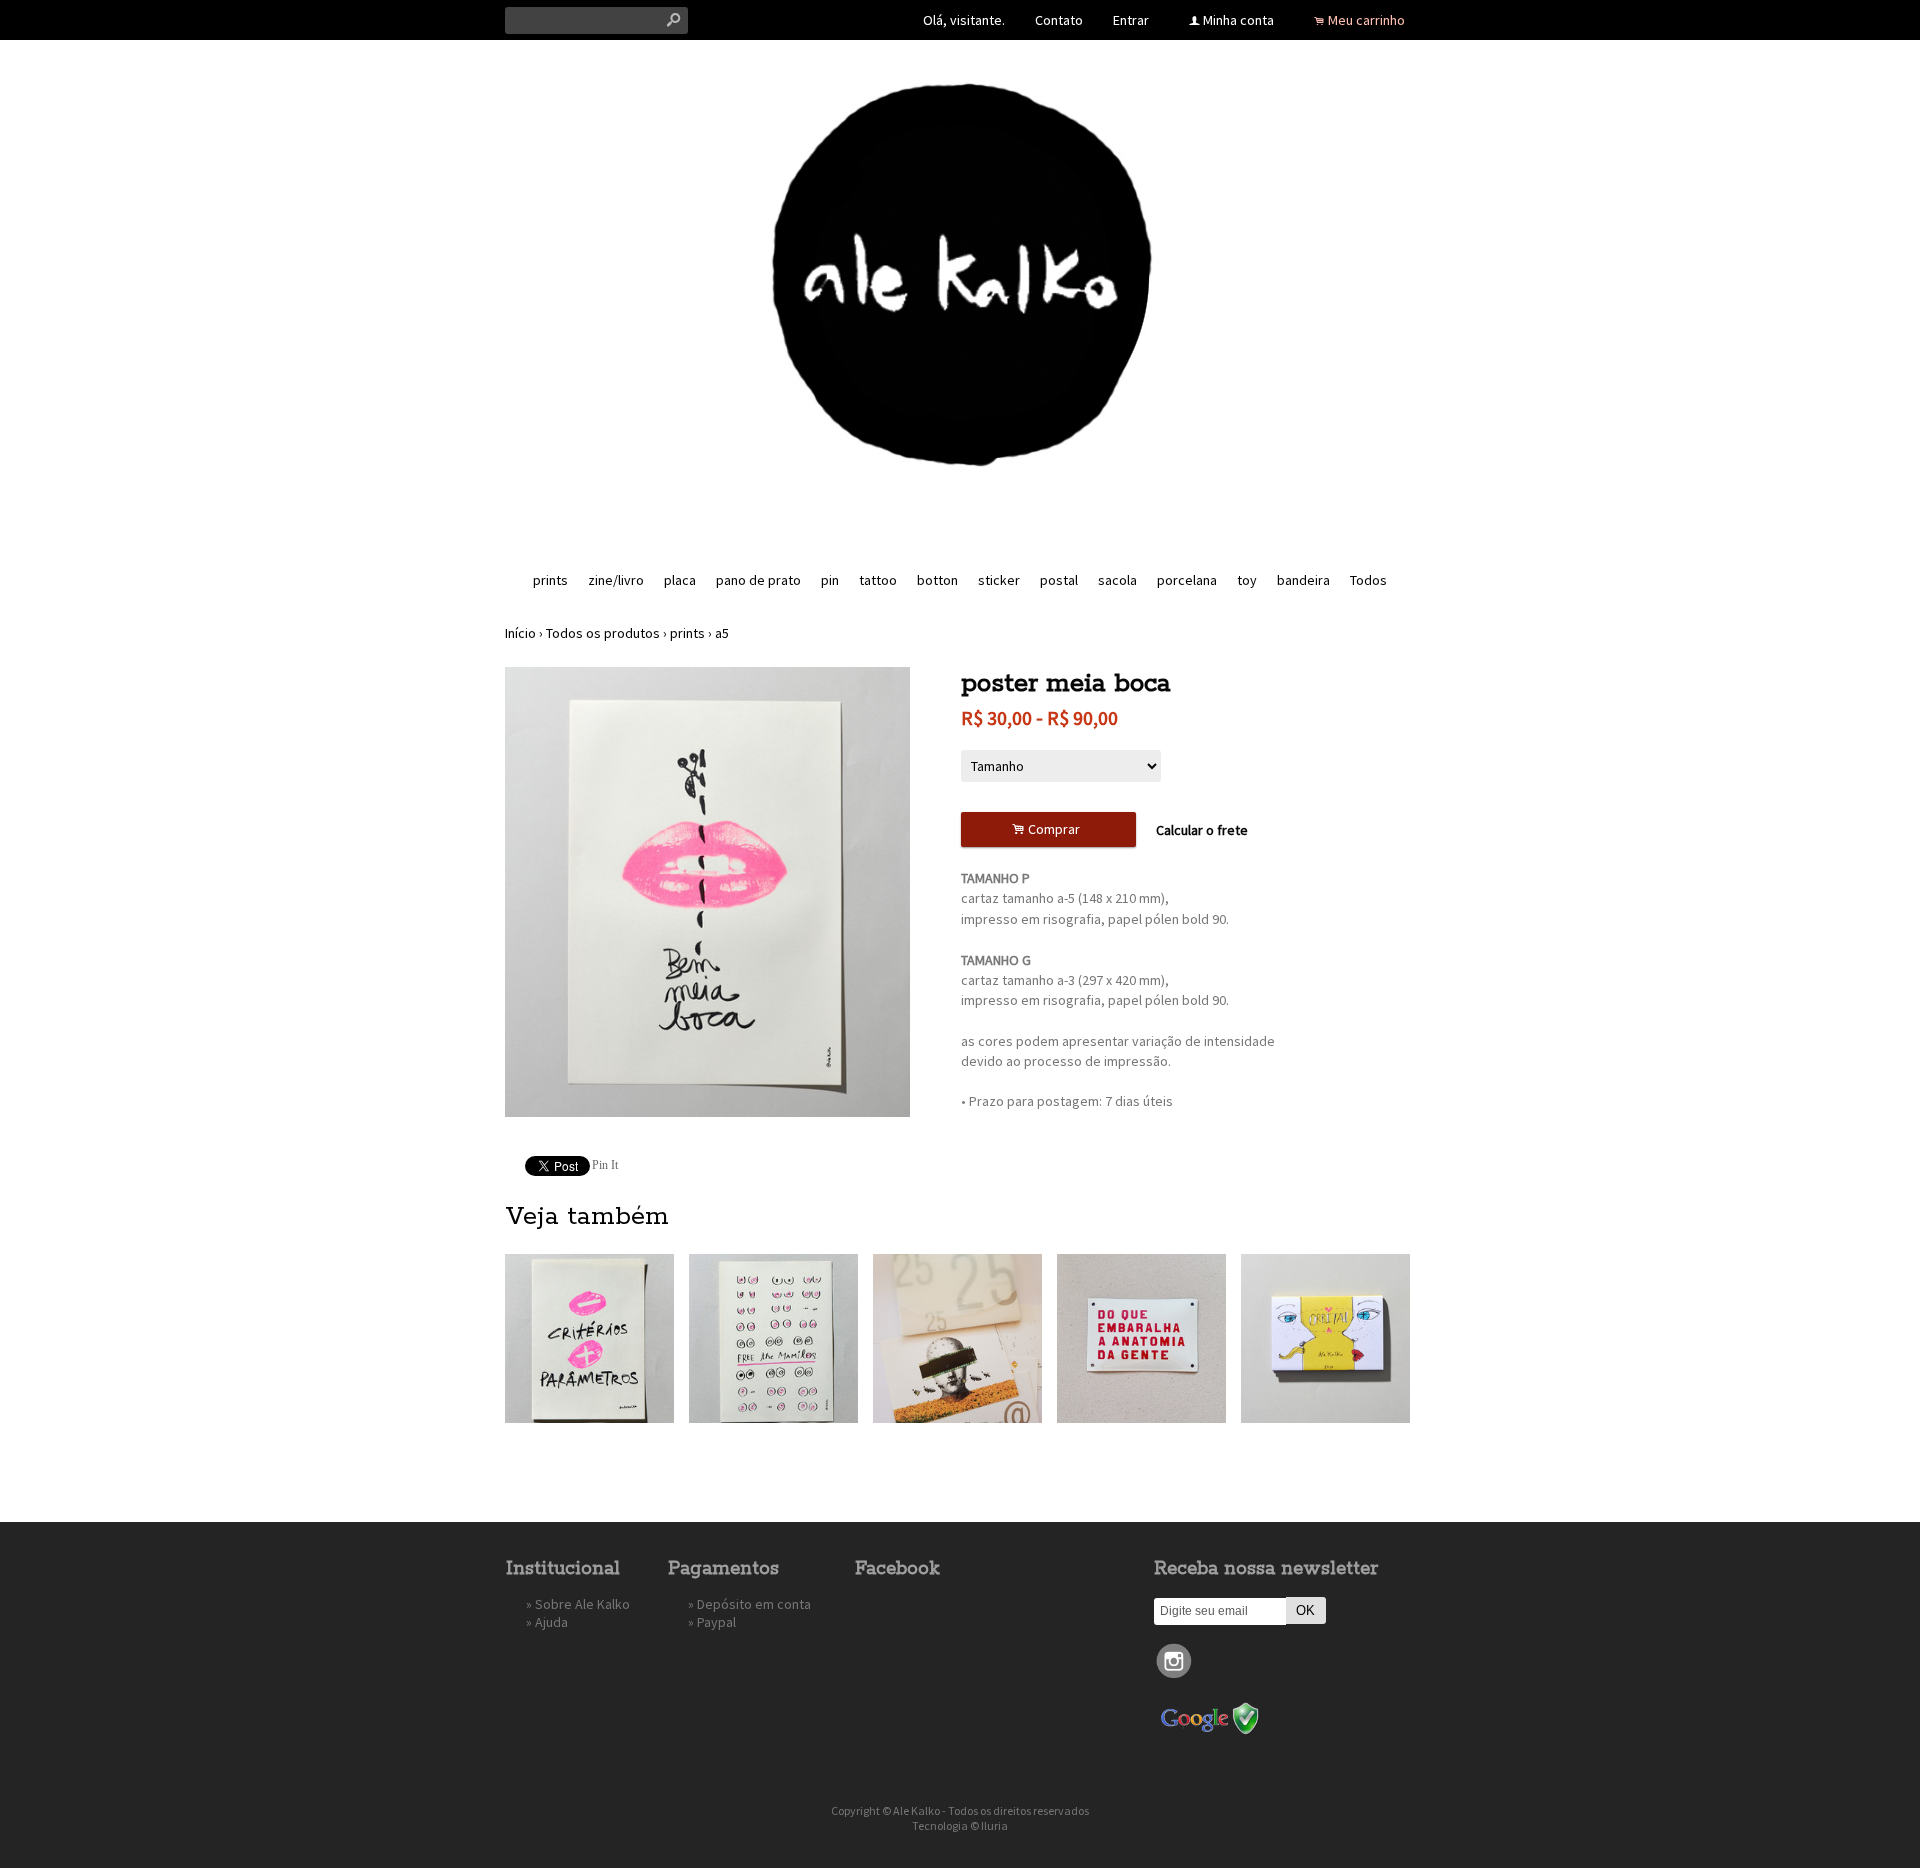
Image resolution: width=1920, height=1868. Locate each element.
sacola (1117, 580)
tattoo (878, 580)
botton (937, 580)
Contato (1059, 20)
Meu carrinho (1366, 20)
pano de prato (758, 580)
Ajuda (551, 1622)
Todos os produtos (603, 633)
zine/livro (616, 580)
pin (830, 580)
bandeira (1303, 580)
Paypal (716, 1622)
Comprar (1049, 829)
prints (550, 580)
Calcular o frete (1202, 830)
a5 (722, 633)
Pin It (605, 1165)
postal (1059, 580)
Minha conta (1238, 20)
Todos (1368, 580)
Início (520, 633)
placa (680, 580)
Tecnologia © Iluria (960, 1825)
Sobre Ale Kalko (582, 1604)
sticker (999, 580)
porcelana (1187, 580)
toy (1247, 580)
